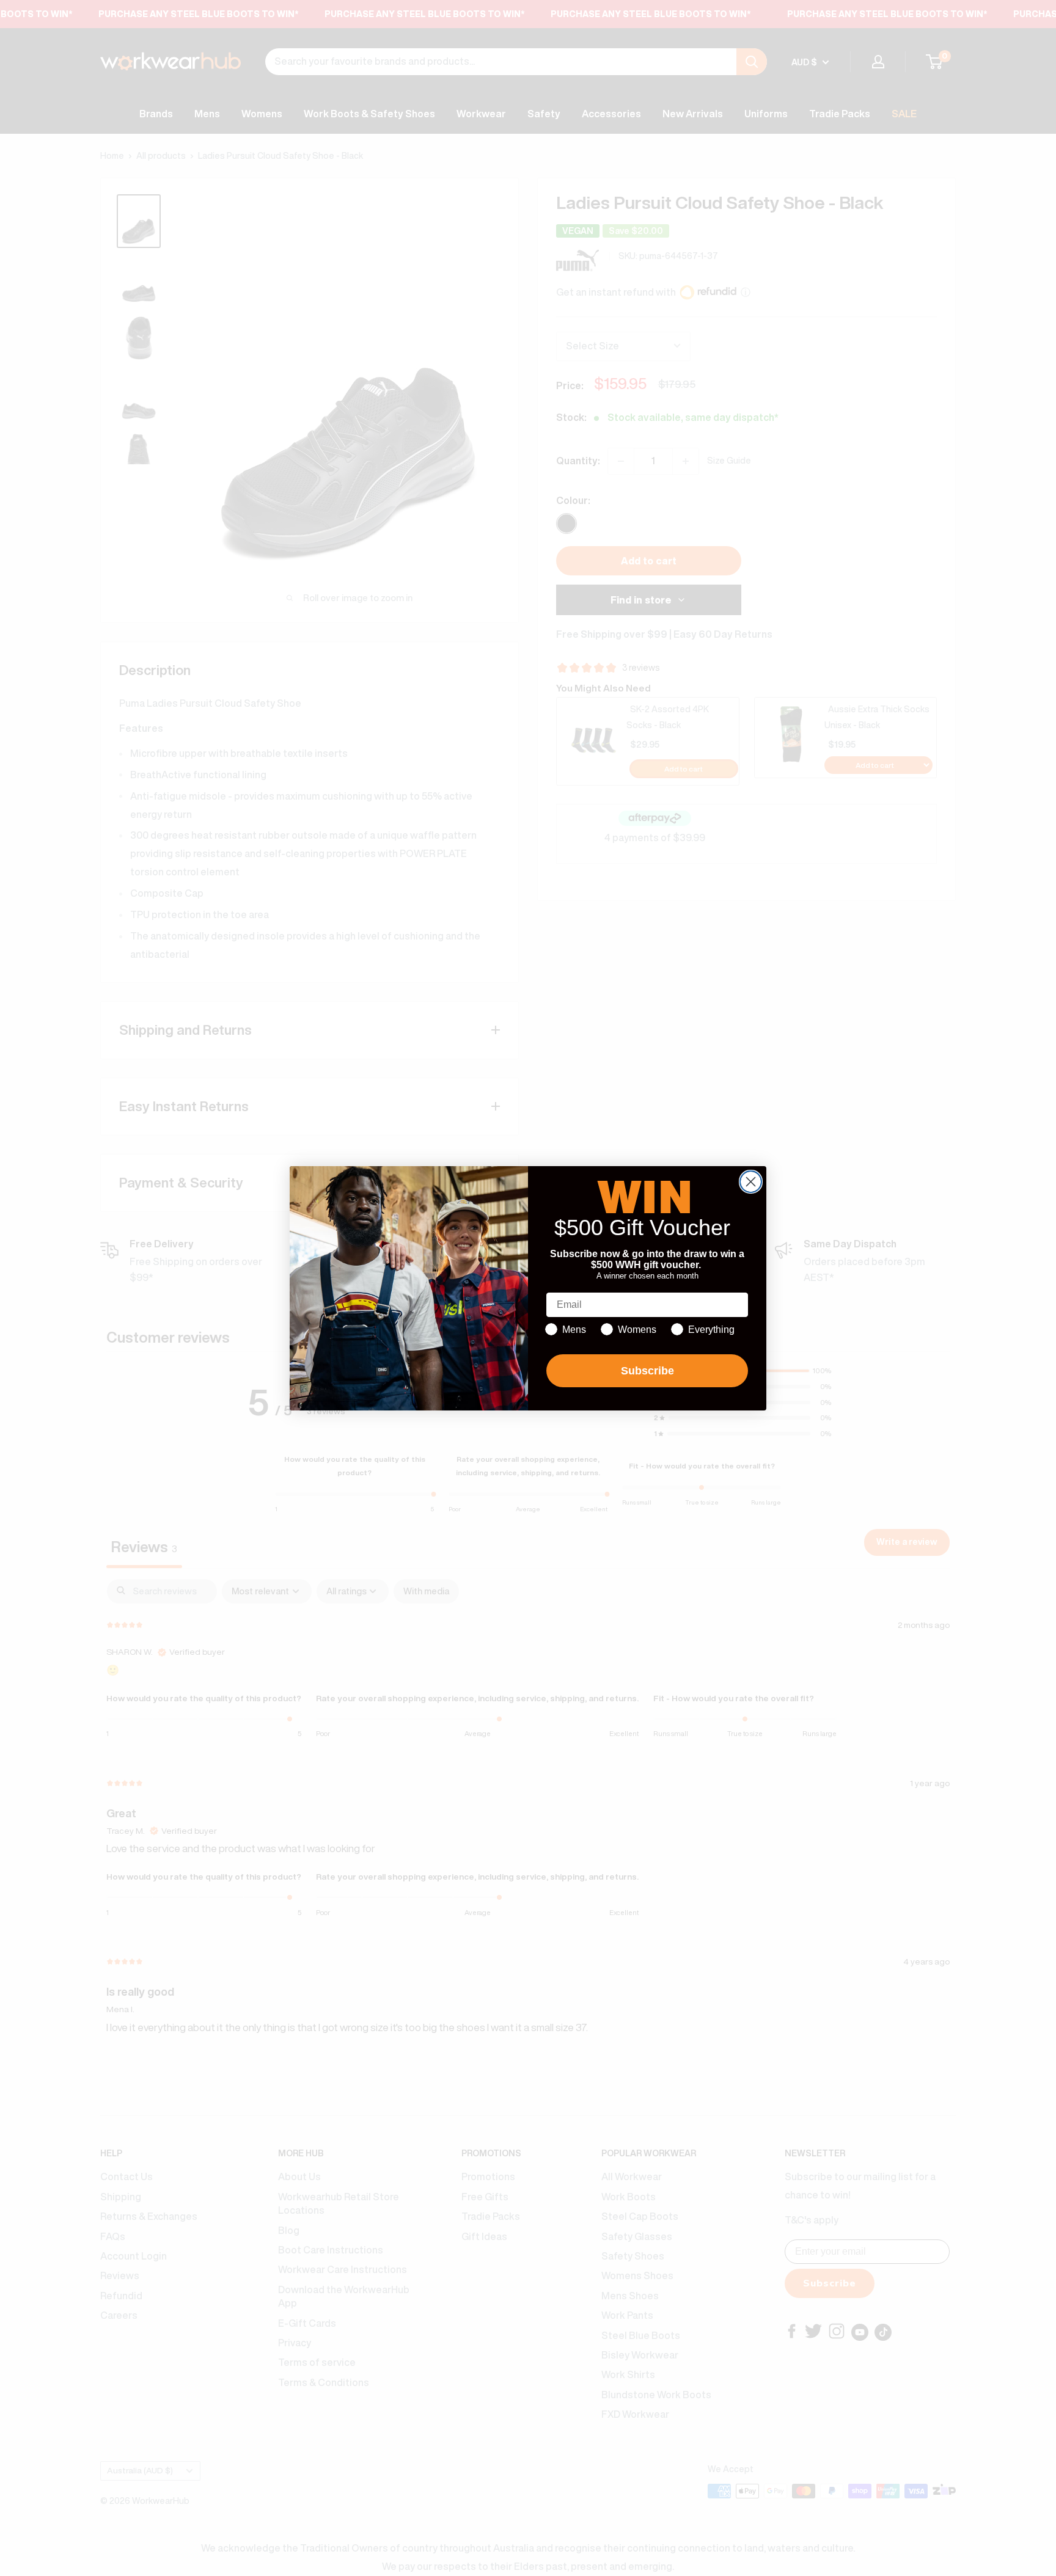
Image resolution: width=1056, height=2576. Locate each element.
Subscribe (647, 1371)
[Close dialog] (751, 1182)
